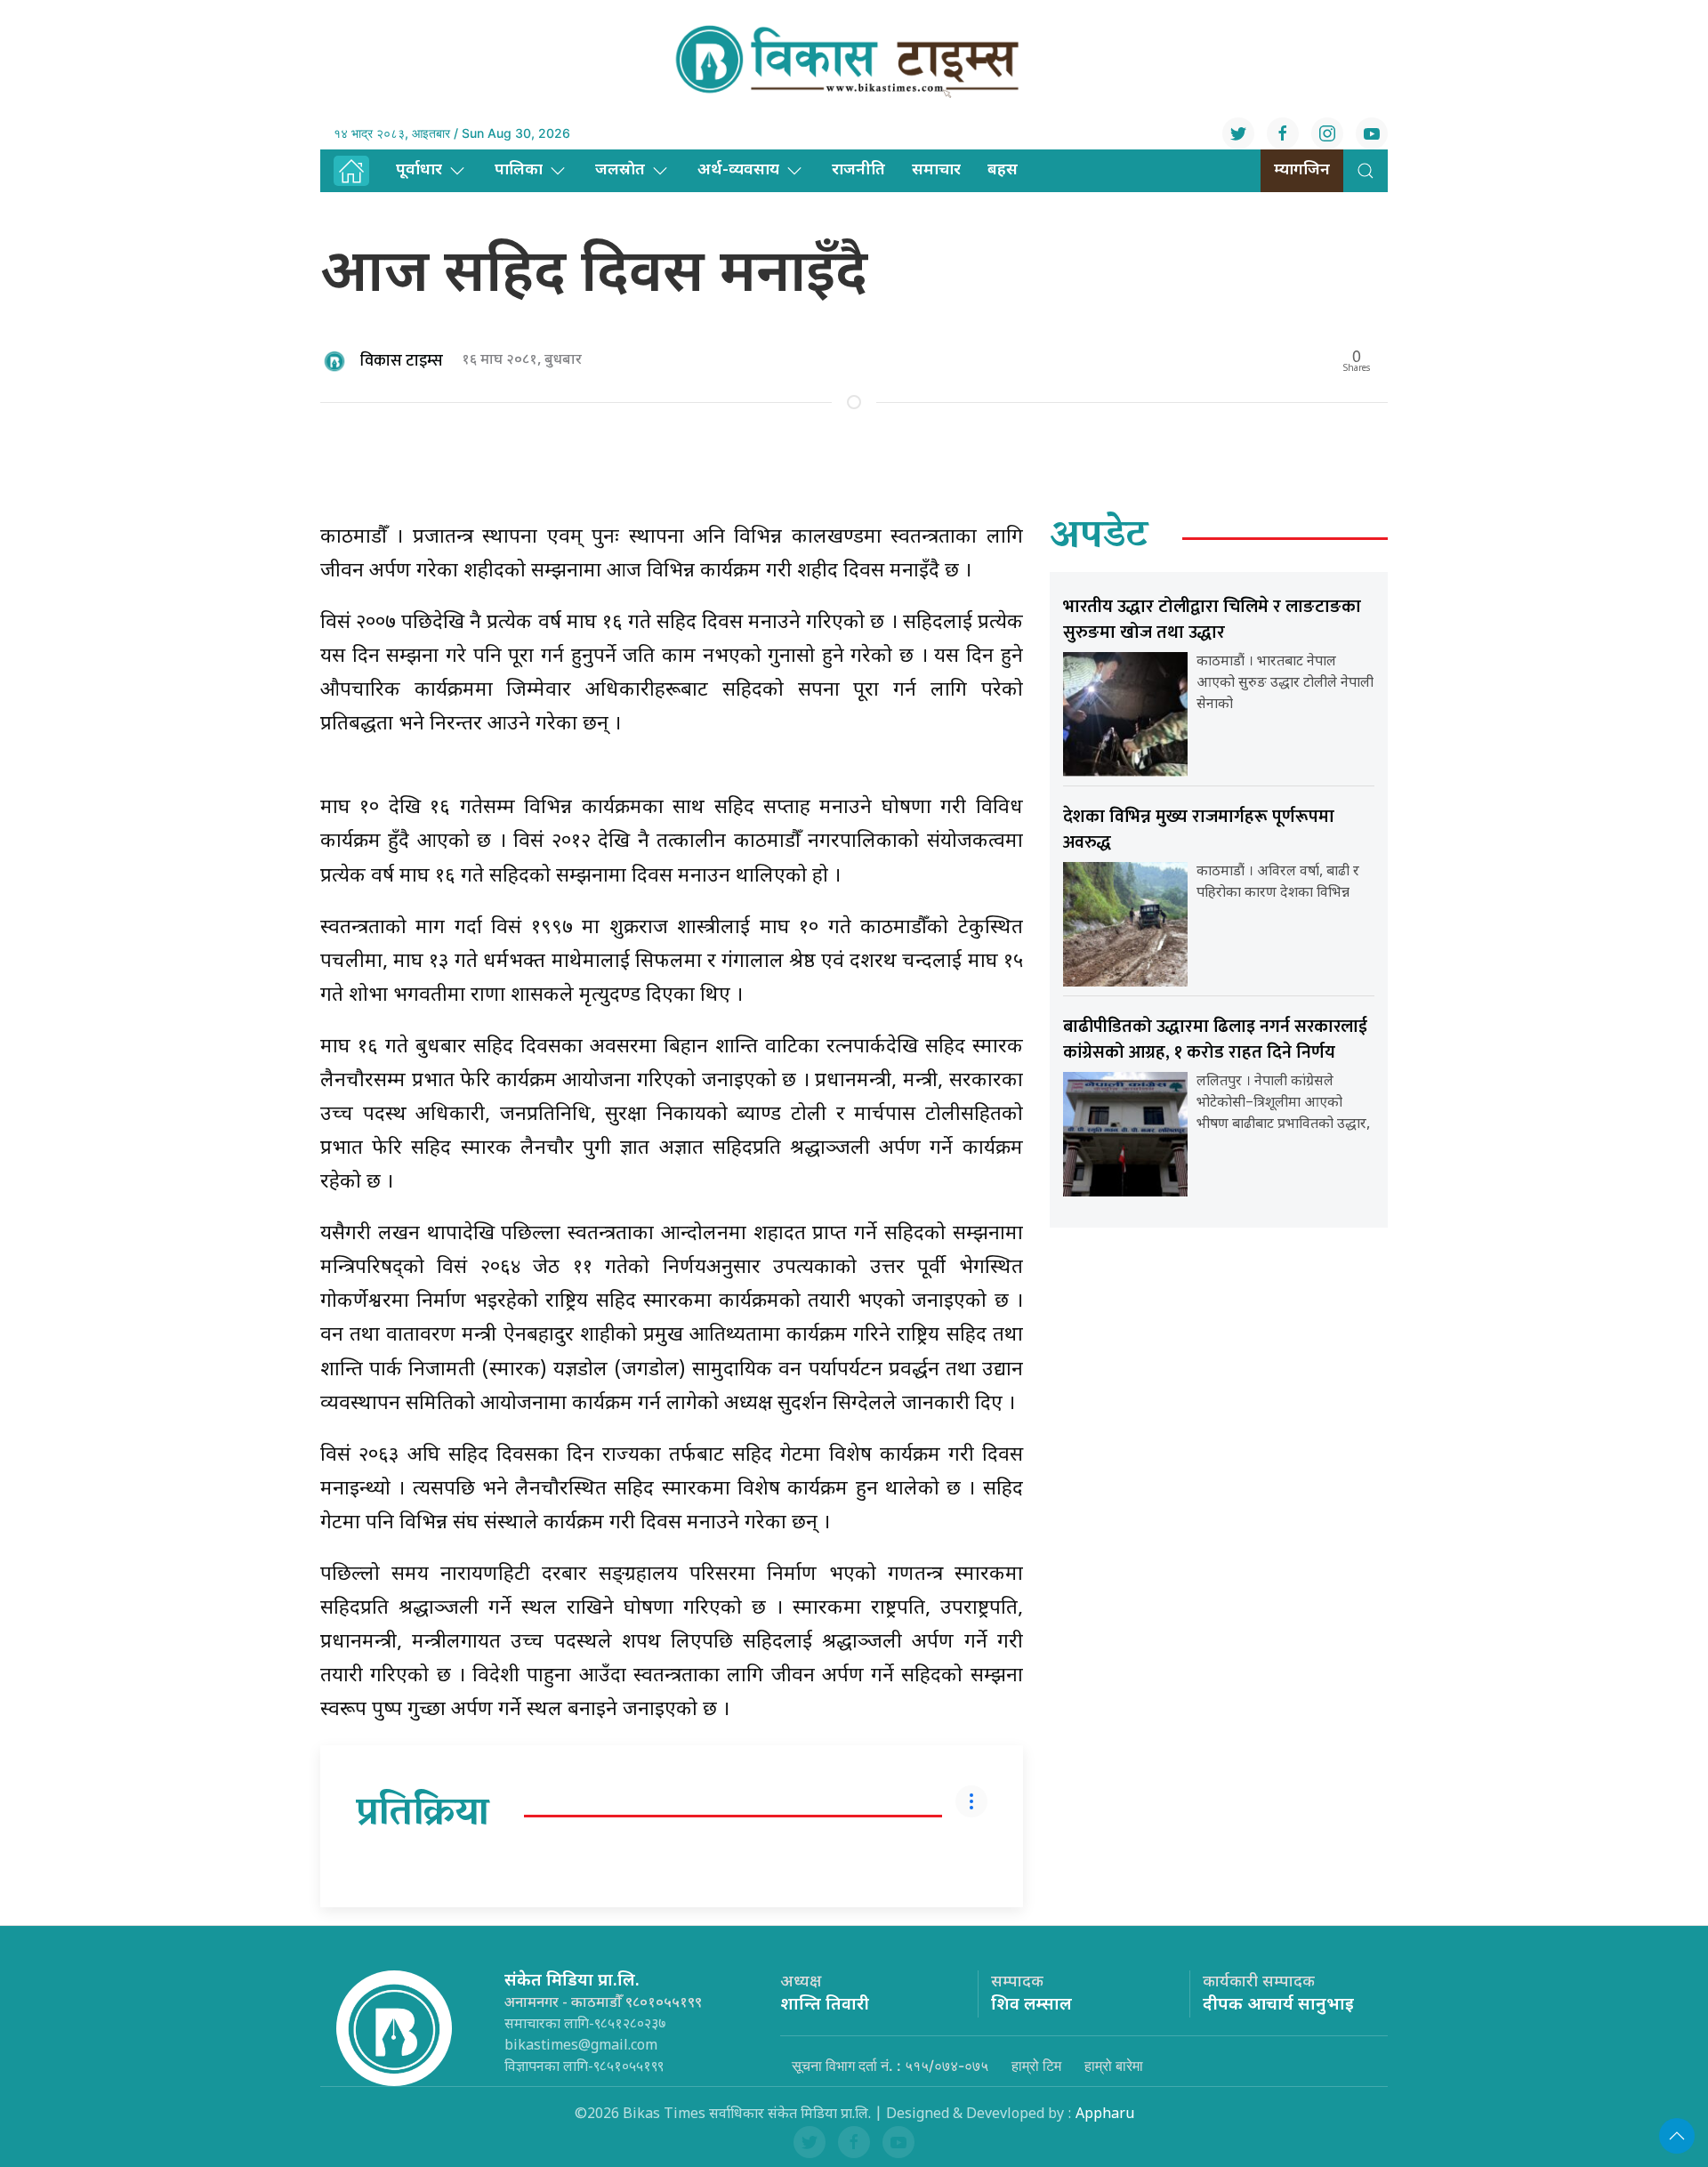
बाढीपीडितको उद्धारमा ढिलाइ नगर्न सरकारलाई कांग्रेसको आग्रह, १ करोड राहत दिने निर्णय (1215, 1039)
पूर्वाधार (419, 170)
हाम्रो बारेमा (1114, 2066)
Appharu (1105, 2115)
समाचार (936, 170)
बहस (1003, 170)
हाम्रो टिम (1036, 2066)
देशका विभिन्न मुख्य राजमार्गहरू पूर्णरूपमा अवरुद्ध (1199, 830)
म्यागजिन (1302, 170)
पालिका (519, 170)
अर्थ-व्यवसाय (738, 170)
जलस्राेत (620, 170)
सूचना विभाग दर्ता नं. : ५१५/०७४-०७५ (890, 2066)
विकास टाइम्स (402, 361)
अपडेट (1099, 538)
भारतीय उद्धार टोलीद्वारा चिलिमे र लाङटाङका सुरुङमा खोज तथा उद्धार (1212, 620)
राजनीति (858, 170)
